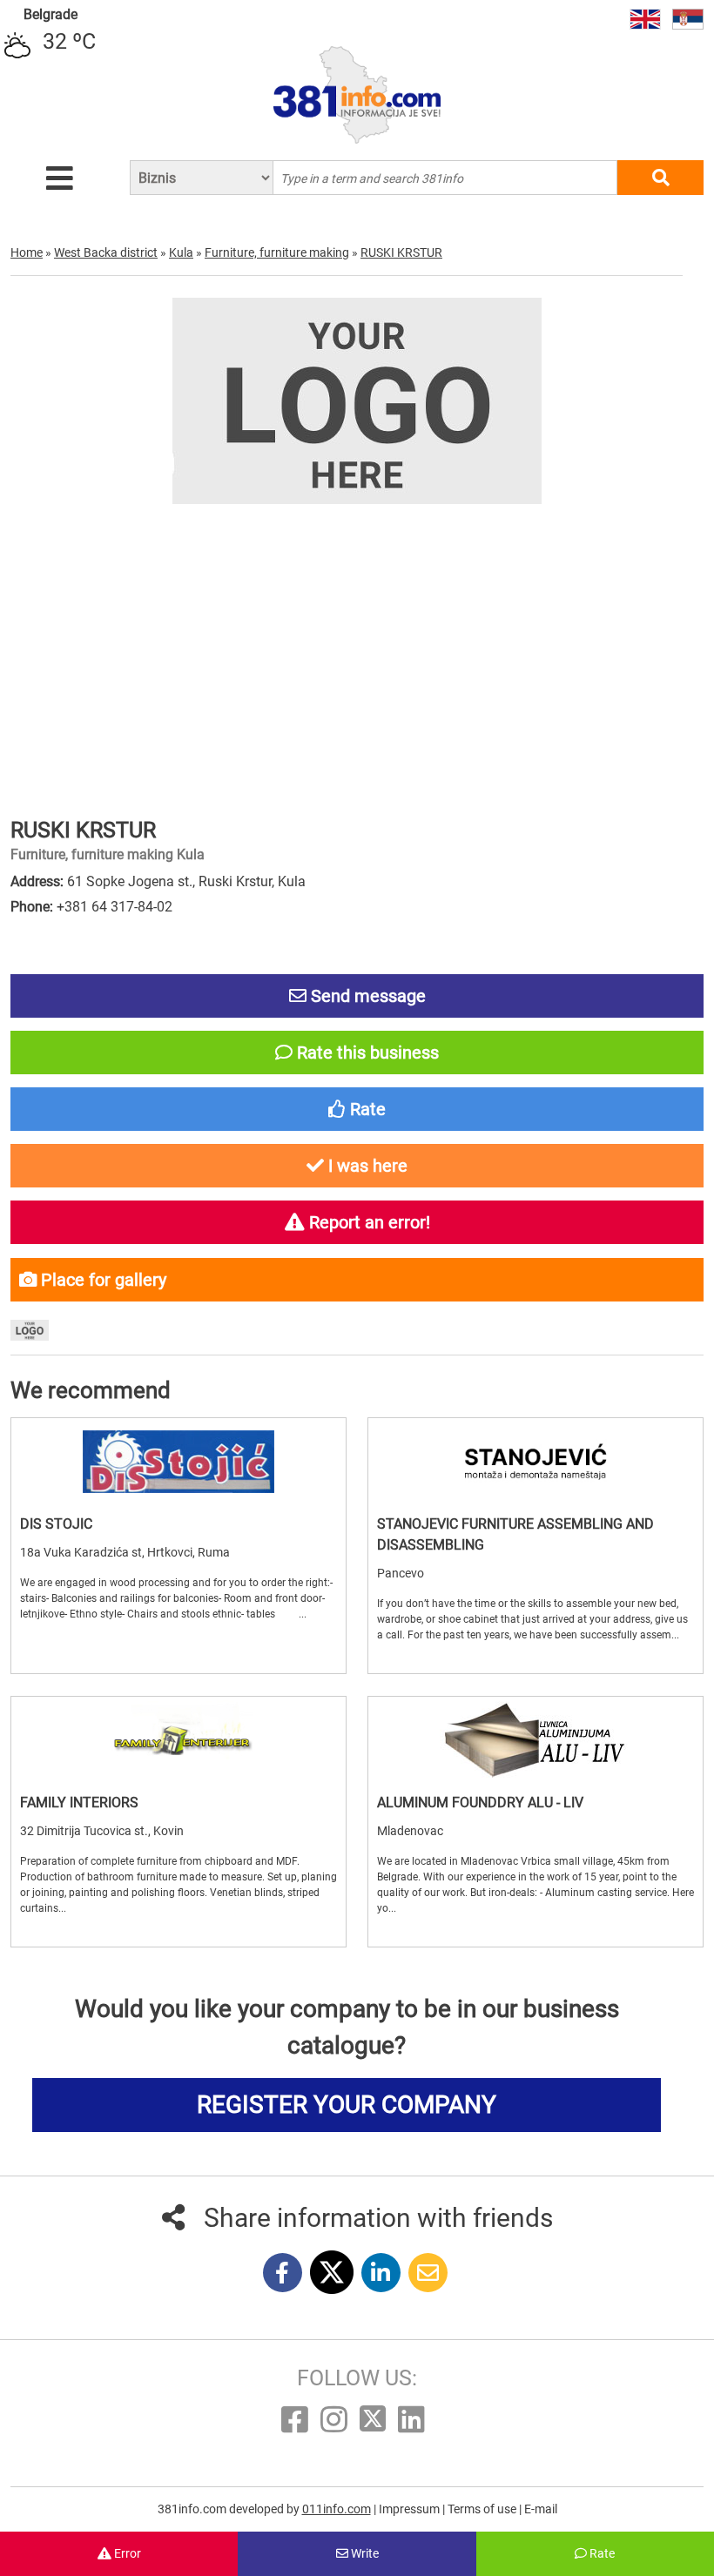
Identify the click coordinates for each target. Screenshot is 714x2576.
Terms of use (483, 2509)
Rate (601, 2553)
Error (126, 2553)
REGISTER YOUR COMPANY (347, 2105)
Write (364, 2553)
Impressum (411, 2509)
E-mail (541, 2509)
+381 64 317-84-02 (115, 907)
